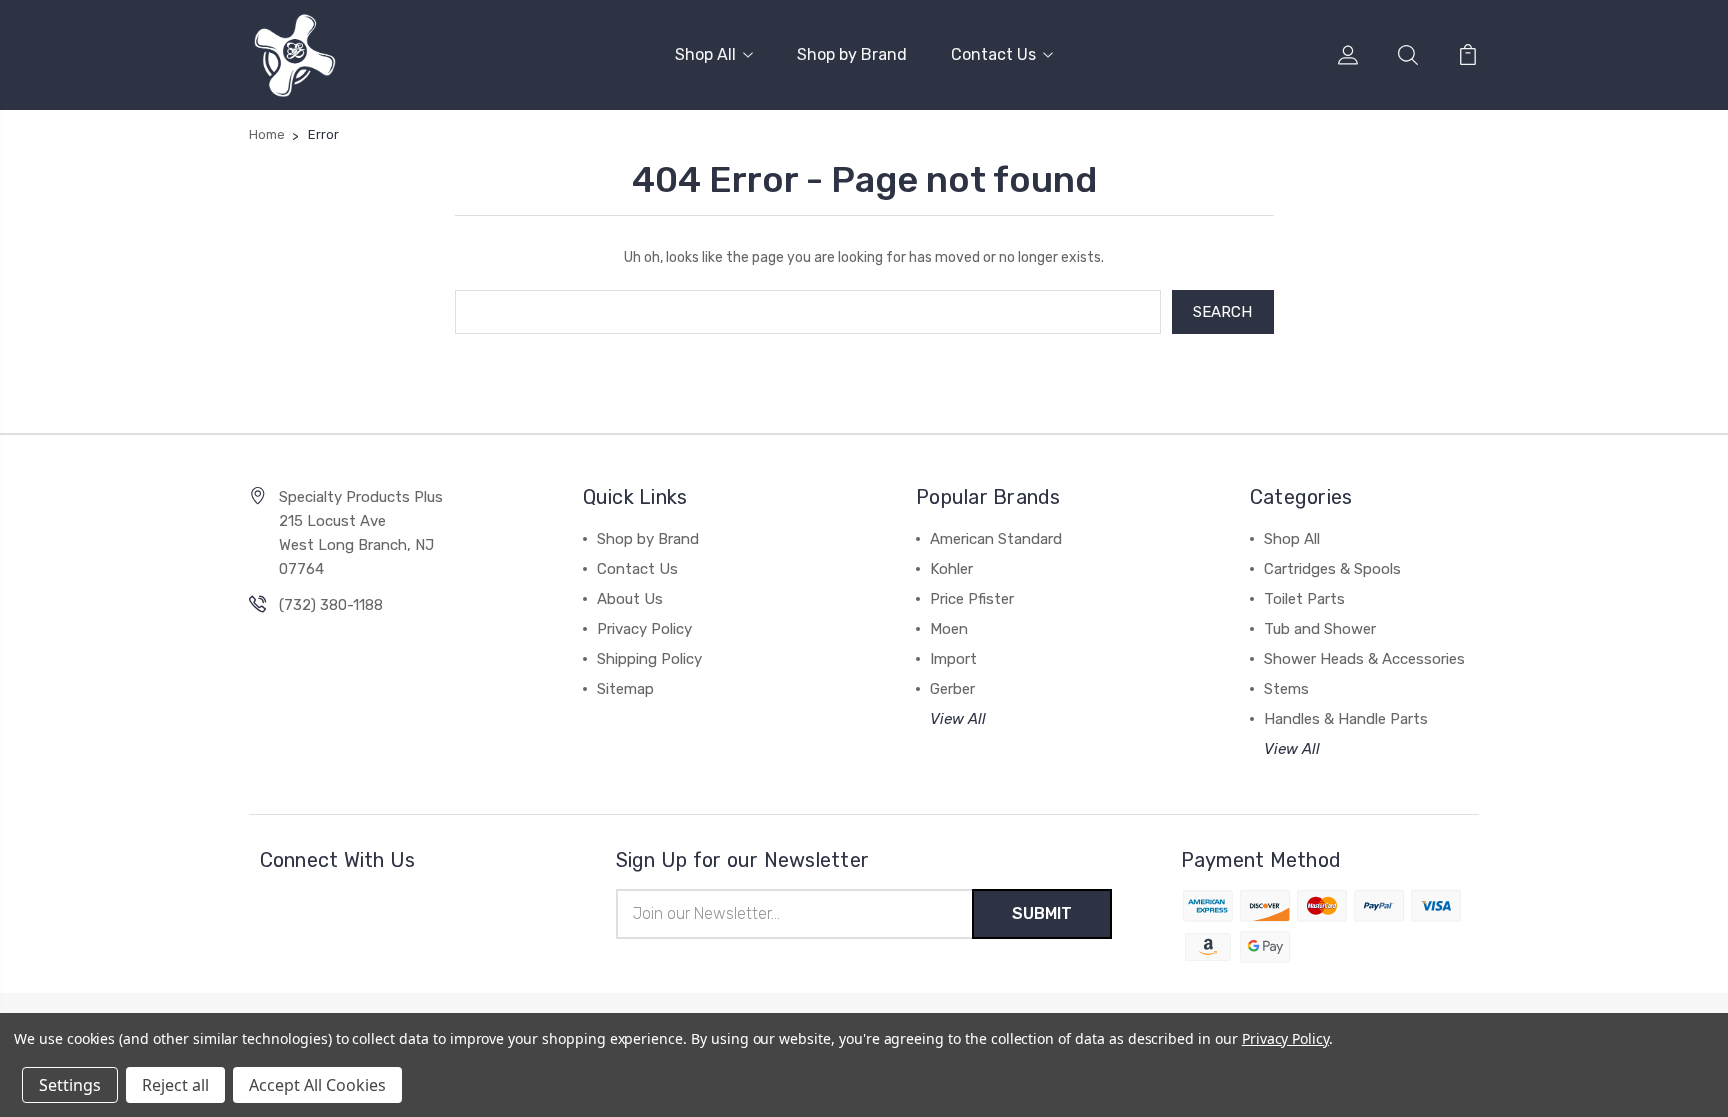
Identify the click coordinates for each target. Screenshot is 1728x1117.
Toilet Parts (1304, 599)
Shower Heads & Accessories (1364, 659)
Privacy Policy (644, 629)
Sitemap (625, 689)
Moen (949, 629)
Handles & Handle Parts (1346, 719)
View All (958, 719)
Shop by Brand (852, 54)
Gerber (952, 689)
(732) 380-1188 (331, 605)
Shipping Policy (649, 659)
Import (953, 659)
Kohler (951, 569)
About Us (630, 599)
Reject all (175, 1085)
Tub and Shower (1320, 629)
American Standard (996, 539)
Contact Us (993, 54)
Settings (70, 1085)
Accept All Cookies (317, 1085)
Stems (1286, 689)
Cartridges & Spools (1332, 569)
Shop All (705, 54)
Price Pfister (972, 599)
